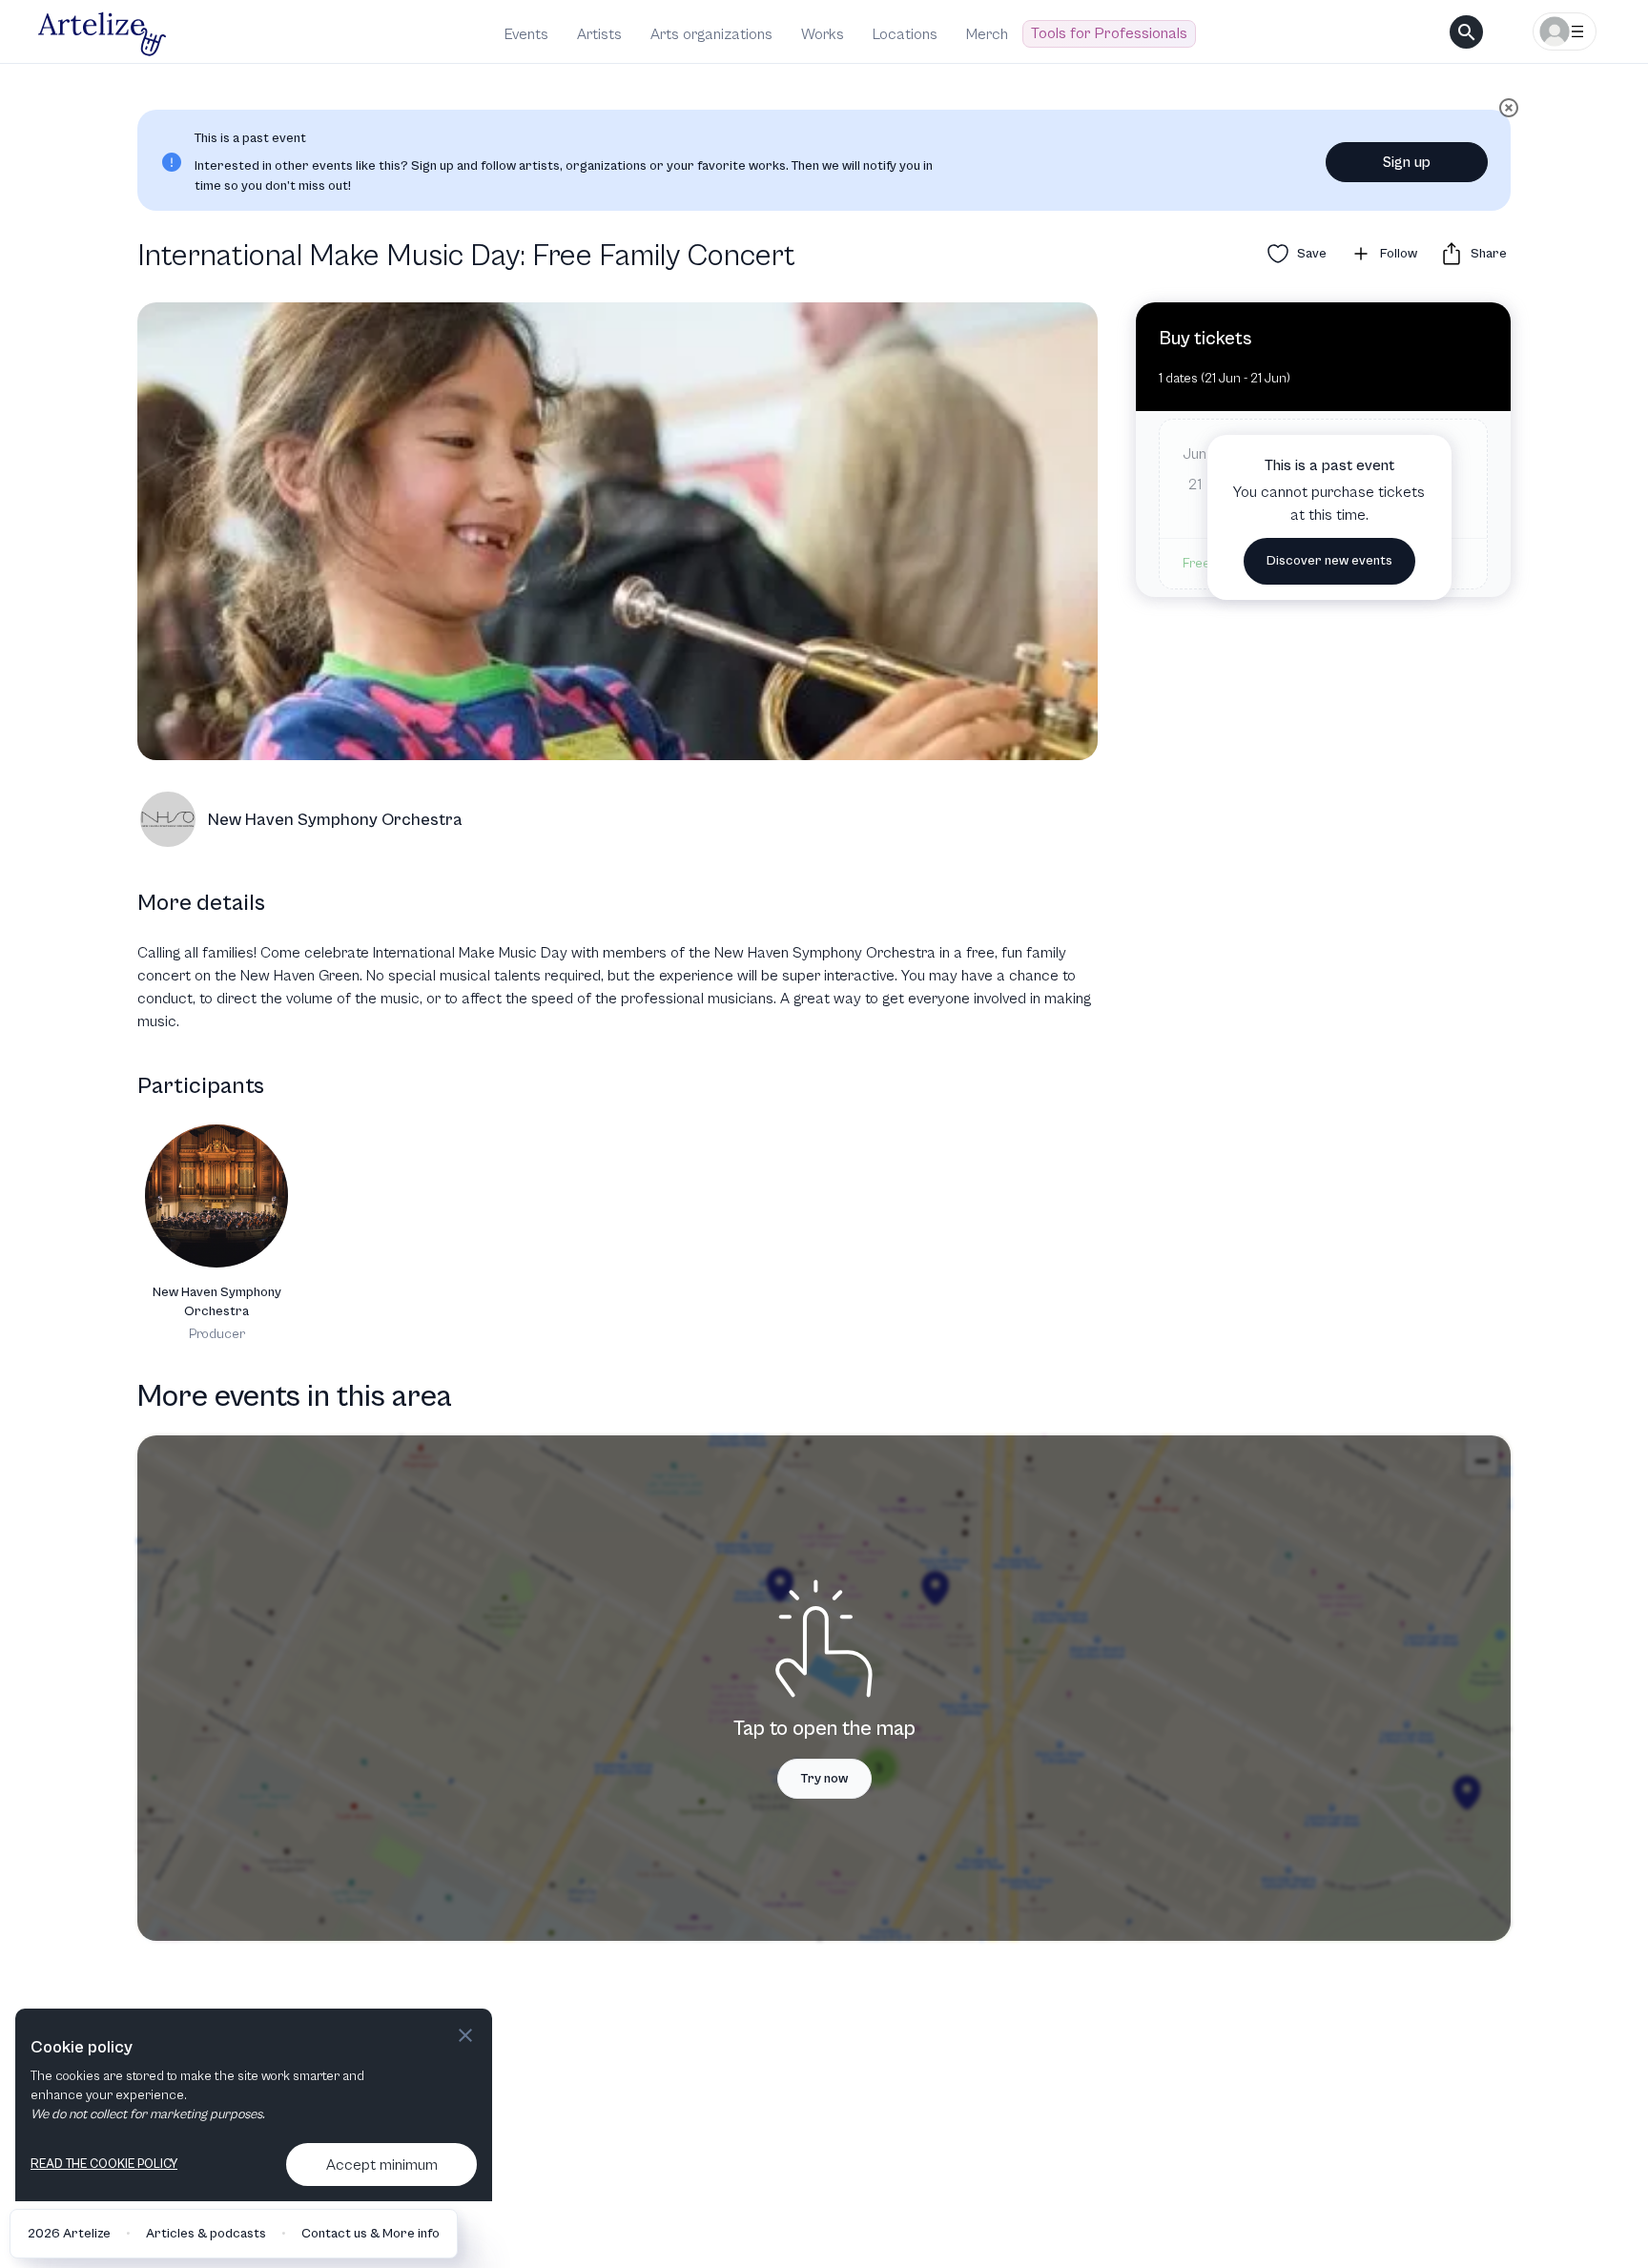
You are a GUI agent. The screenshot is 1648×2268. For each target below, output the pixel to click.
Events (526, 34)
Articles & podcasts (206, 2234)
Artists (599, 34)
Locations (905, 34)
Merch (987, 34)
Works (823, 34)
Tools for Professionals (1109, 33)
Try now (824, 1779)
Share (1489, 254)
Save (1312, 254)
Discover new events (1329, 561)
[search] (1466, 32)
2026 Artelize (69, 2234)
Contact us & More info (371, 2234)
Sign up (1407, 162)
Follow (1399, 254)
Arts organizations (711, 34)
